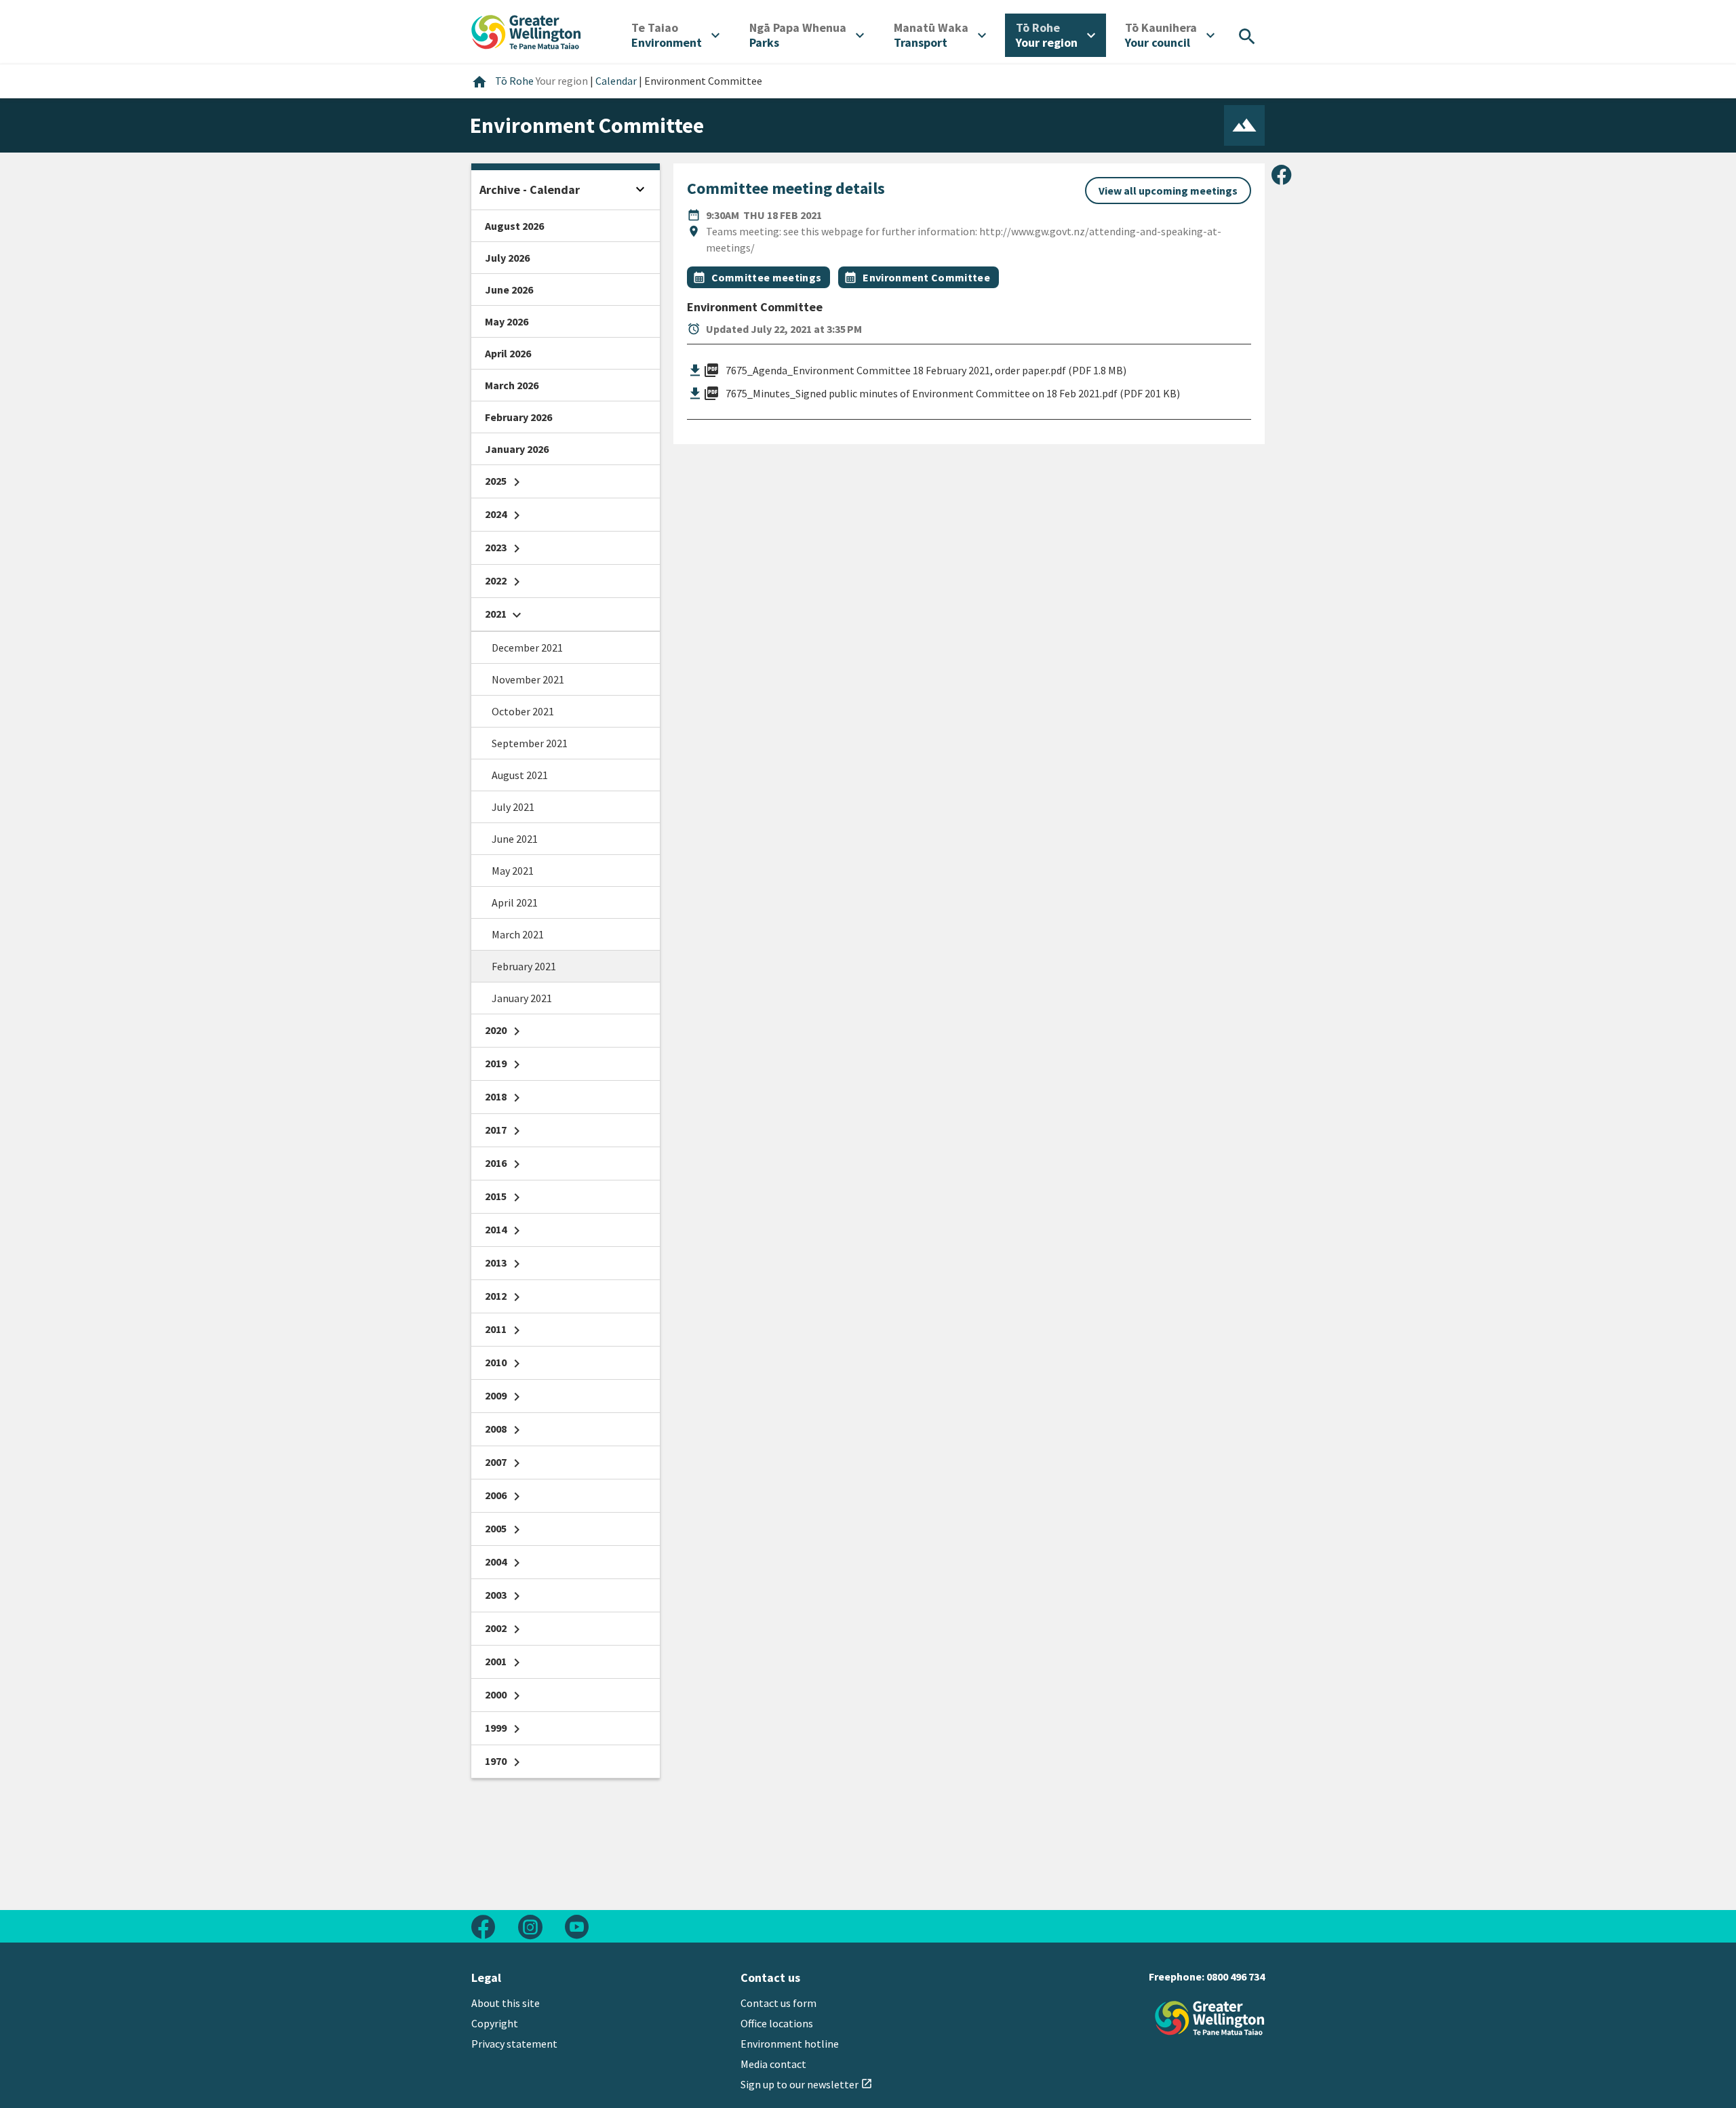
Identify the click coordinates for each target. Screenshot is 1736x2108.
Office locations (777, 2023)
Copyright (495, 2023)
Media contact (773, 2064)
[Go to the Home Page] (1210, 2018)
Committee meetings (767, 277)
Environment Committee (926, 277)
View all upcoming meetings (1168, 191)
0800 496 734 (1236, 1976)
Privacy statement (514, 2044)
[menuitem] (675, 35)
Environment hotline (790, 2044)
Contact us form (778, 2003)
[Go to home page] (526, 31)
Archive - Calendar (530, 190)
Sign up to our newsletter (807, 2084)
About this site (506, 2003)
